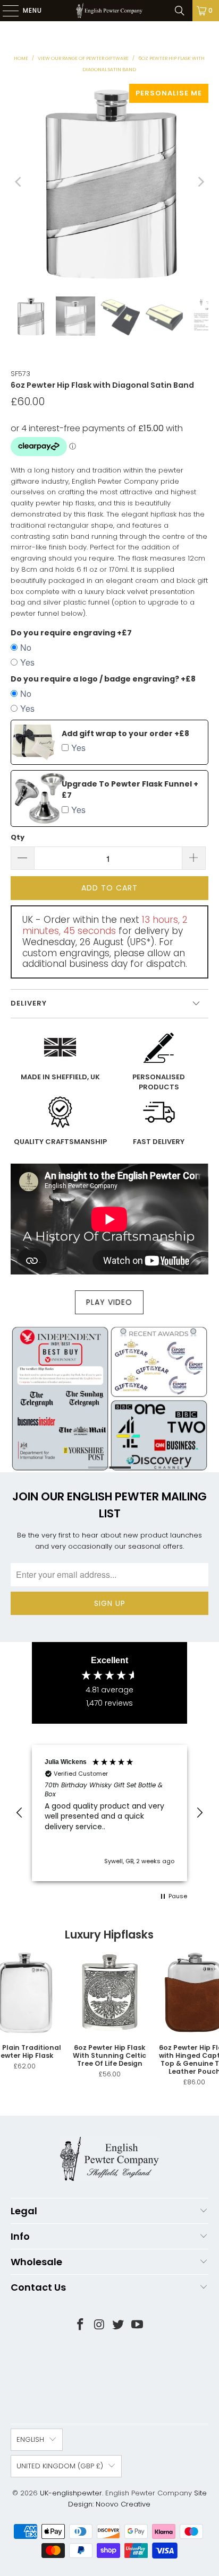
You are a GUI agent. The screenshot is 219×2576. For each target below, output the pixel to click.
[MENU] (5, 11)
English (30, 2439)
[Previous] (19, 182)
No (26, 647)
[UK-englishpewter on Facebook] (81, 2325)
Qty (18, 837)
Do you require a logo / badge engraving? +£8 (103, 679)
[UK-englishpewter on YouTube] (138, 2325)
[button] (20, 1813)
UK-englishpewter (71, 2493)
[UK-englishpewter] (109, 11)
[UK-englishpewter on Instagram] (99, 2325)
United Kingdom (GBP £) (60, 2466)
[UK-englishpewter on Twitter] (119, 2325)
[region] (109, 1813)
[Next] (200, 182)
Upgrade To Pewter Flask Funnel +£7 (130, 789)
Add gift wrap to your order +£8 (125, 733)
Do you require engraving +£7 (71, 633)
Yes (27, 662)
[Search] (180, 11)
